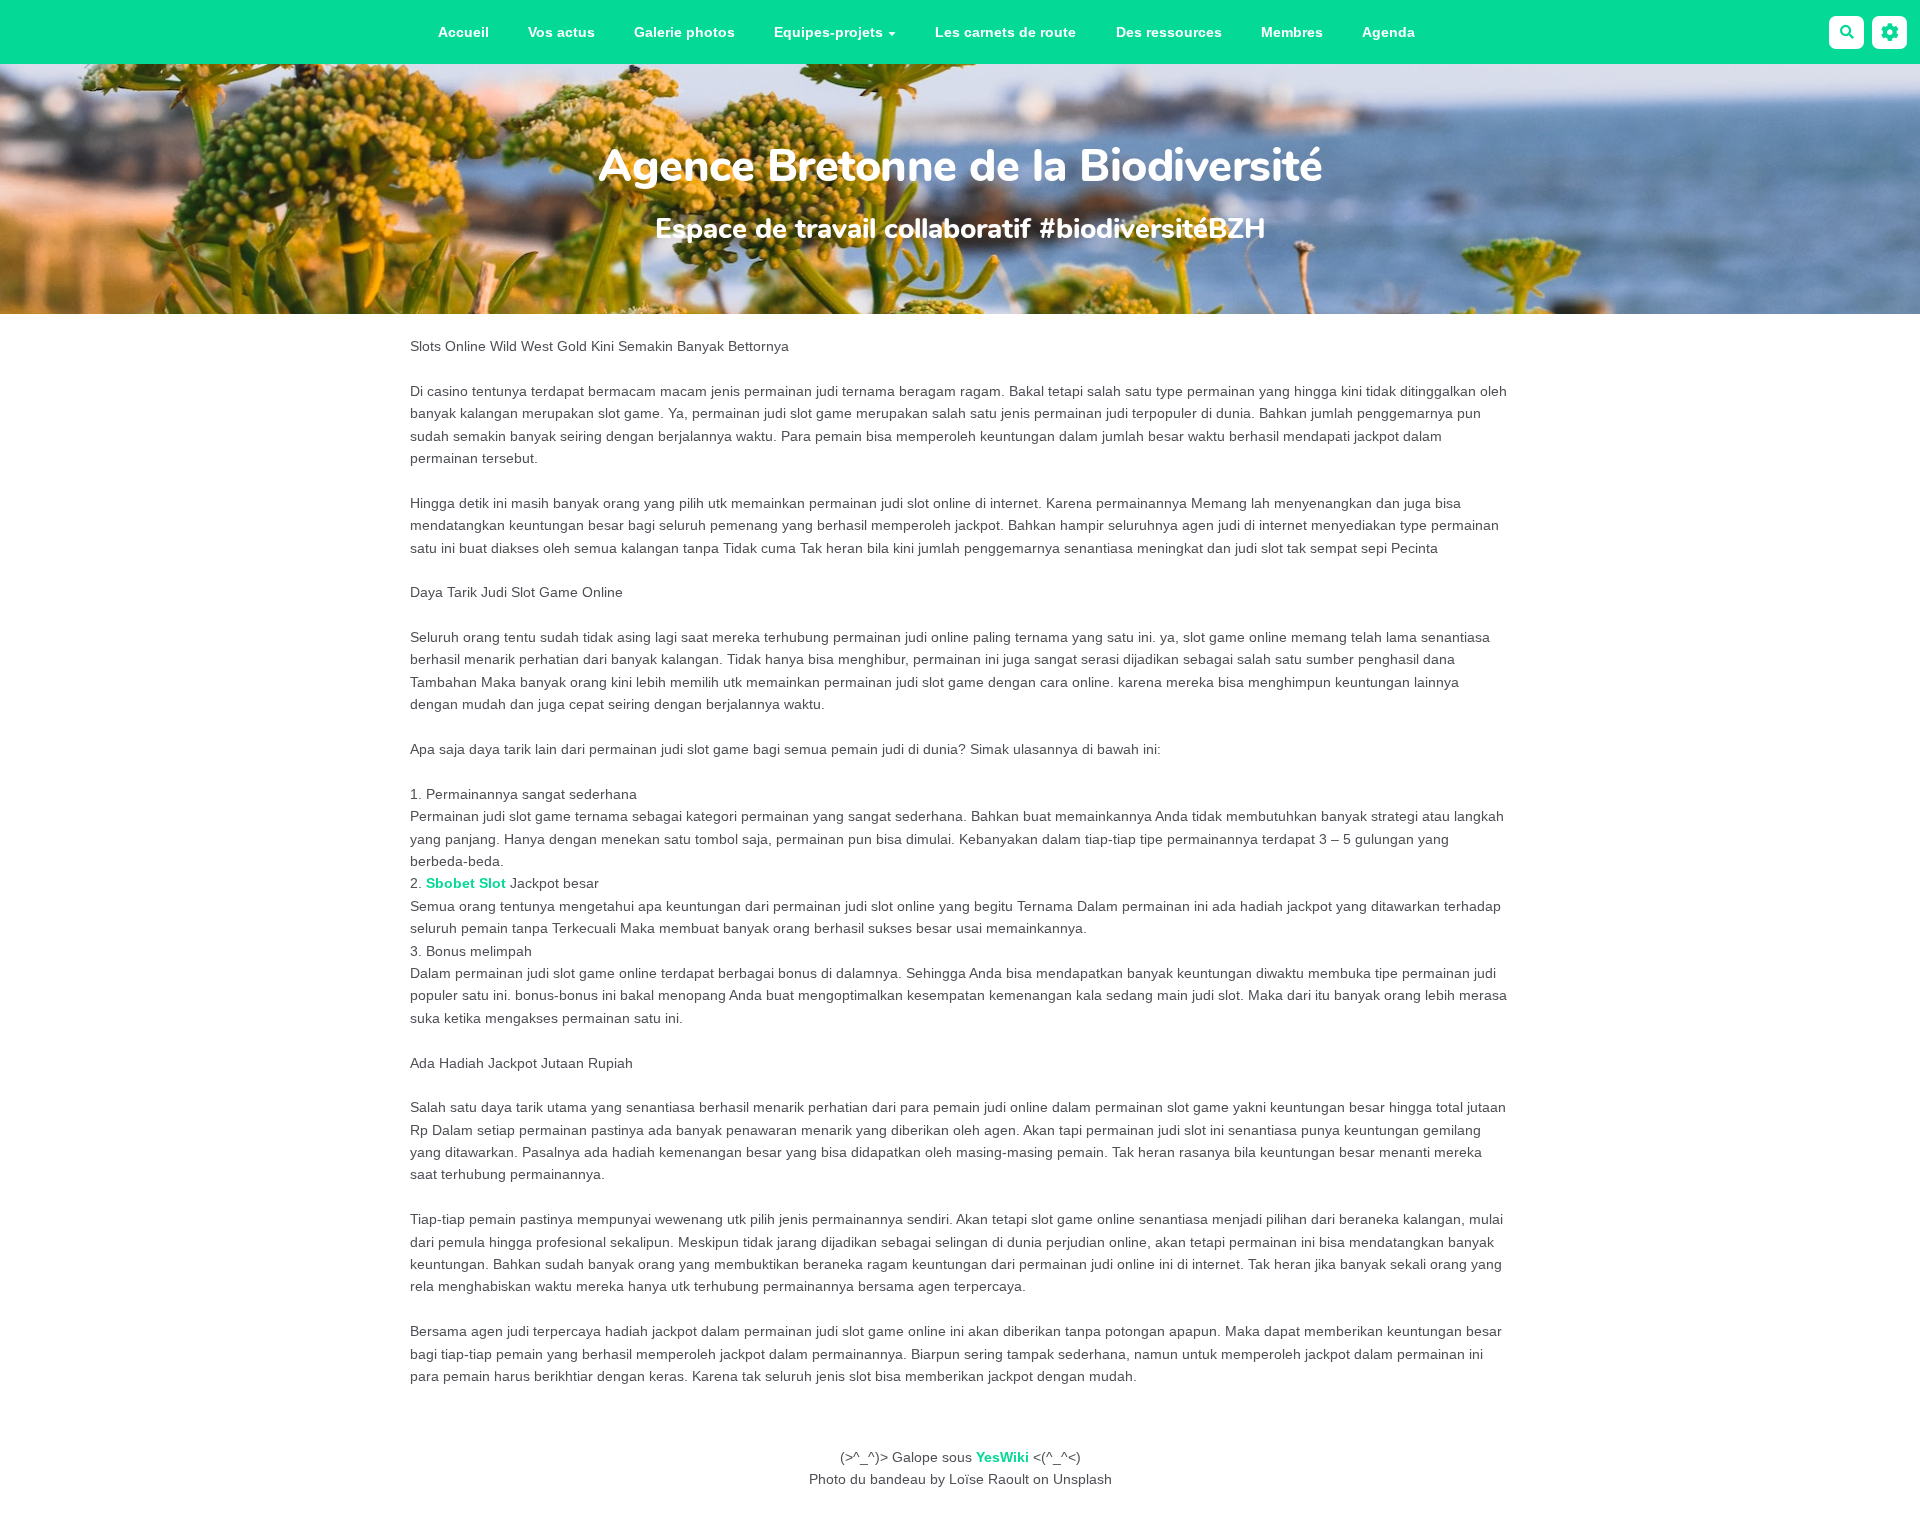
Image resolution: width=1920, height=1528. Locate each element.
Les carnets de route (1005, 32)
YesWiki (1002, 1457)
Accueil (463, 32)
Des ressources (1169, 32)
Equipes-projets (828, 32)
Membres (1292, 32)
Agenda (1388, 32)
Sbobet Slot (466, 883)
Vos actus (561, 32)
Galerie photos (684, 32)
